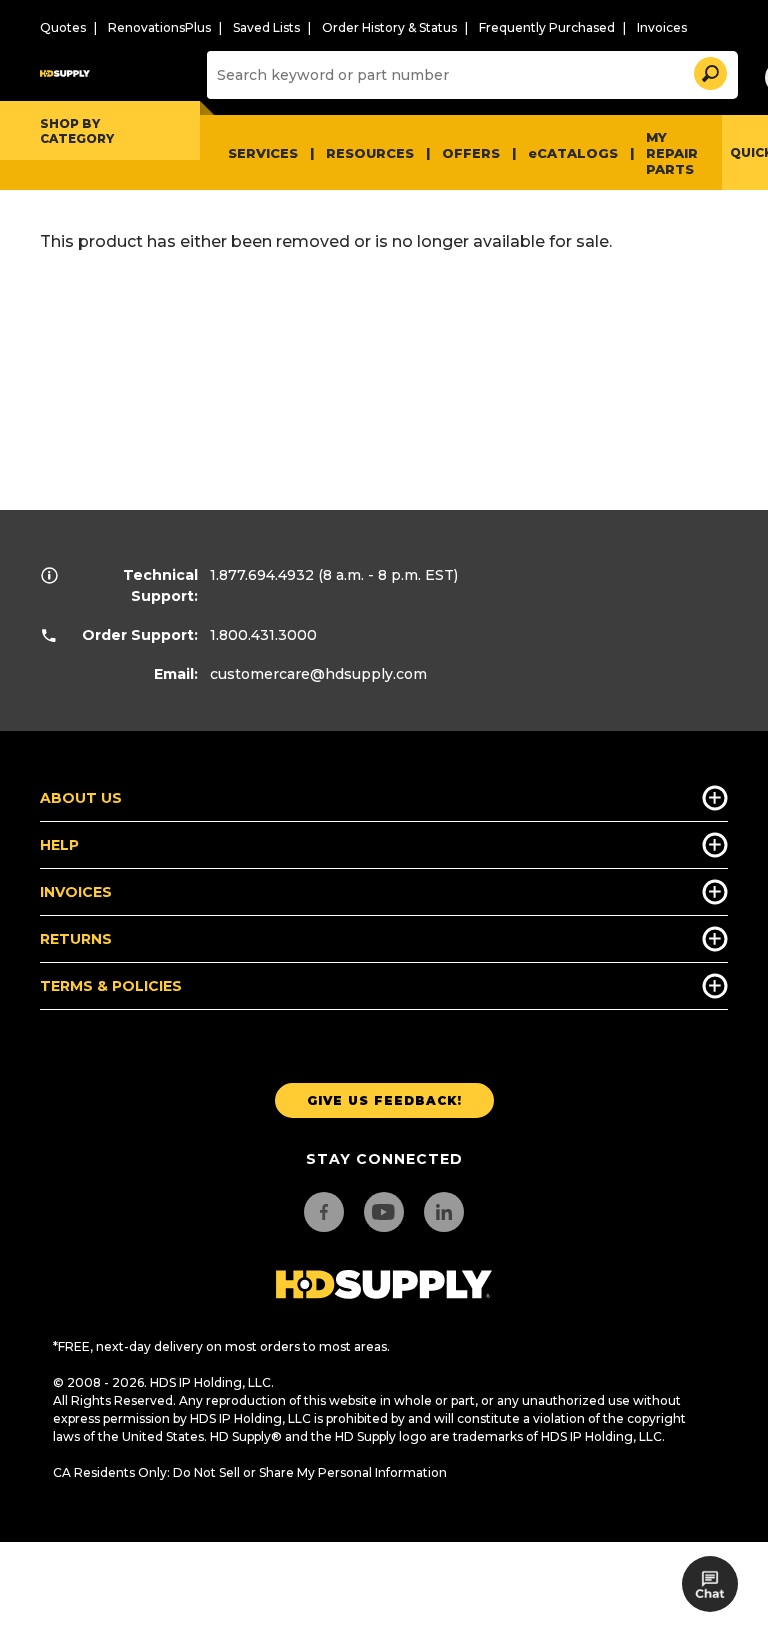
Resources (370, 153)
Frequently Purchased (547, 27)
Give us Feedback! (384, 1100)
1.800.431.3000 (263, 635)
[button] (709, 70)
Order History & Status (389, 27)
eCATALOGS (573, 153)
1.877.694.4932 (262, 575)
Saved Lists (266, 27)
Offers (471, 153)
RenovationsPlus (159, 27)
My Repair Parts (672, 153)
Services (263, 153)
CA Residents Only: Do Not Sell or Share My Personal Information (250, 1472)
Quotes (63, 27)
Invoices (662, 27)
